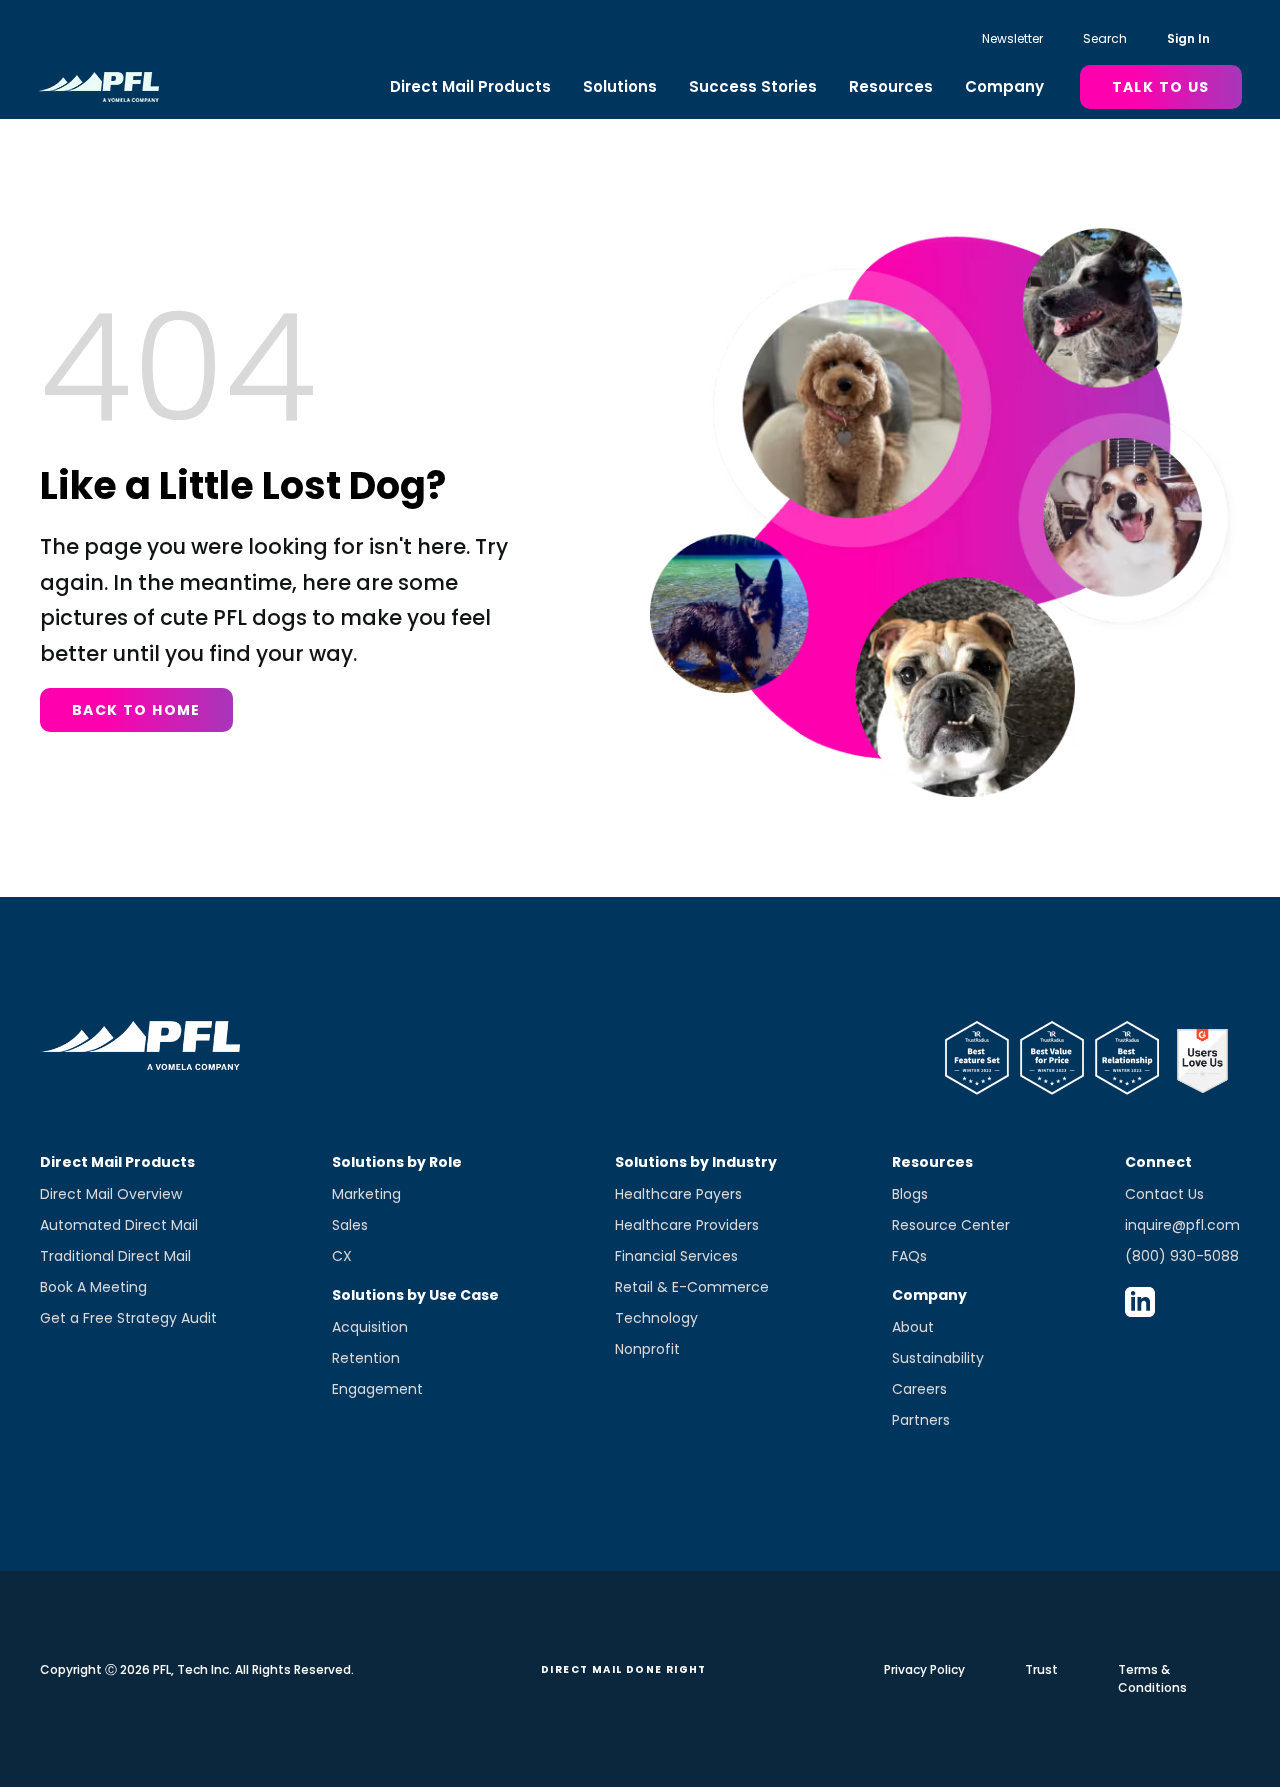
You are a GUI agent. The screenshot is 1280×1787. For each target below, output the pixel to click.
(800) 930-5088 (1182, 1256)
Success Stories (753, 86)
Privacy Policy (924, 1669)
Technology (656, 1318)
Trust (1041, 1669)
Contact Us (1164, 1194)
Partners (921, 1420)
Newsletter (1012, 38)
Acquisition (370, 1327)
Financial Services (676, 1256)
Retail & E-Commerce (692, 1287)
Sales (350, 1225)
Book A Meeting (93, 1287)
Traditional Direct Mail (115, 1256)
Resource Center (951, 1225)
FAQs (909, 1256)
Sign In (1188, 38)
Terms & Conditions (1152, 1678)
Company (1004, 86)
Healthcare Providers (687, 1225)
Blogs (910, 1194)
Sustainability (938, 1358)
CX (342, 1256)
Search (1105, 38)
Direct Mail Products (470, 86)
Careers (919, 1389)
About (913, 1327)
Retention (366, 1358)
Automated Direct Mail (119, 1225)
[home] (98, 87)
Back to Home (136, 710)
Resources (891, 86)
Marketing (366, 1194)
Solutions (620, 86)
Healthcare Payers (678, 1194)
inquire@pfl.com (1182, 1225)
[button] (470, 87)
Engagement (377, 1389)
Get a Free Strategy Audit (128, 1318)
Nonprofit (647, 1349)
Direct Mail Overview (111, 1194)
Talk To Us (1161, 87)
